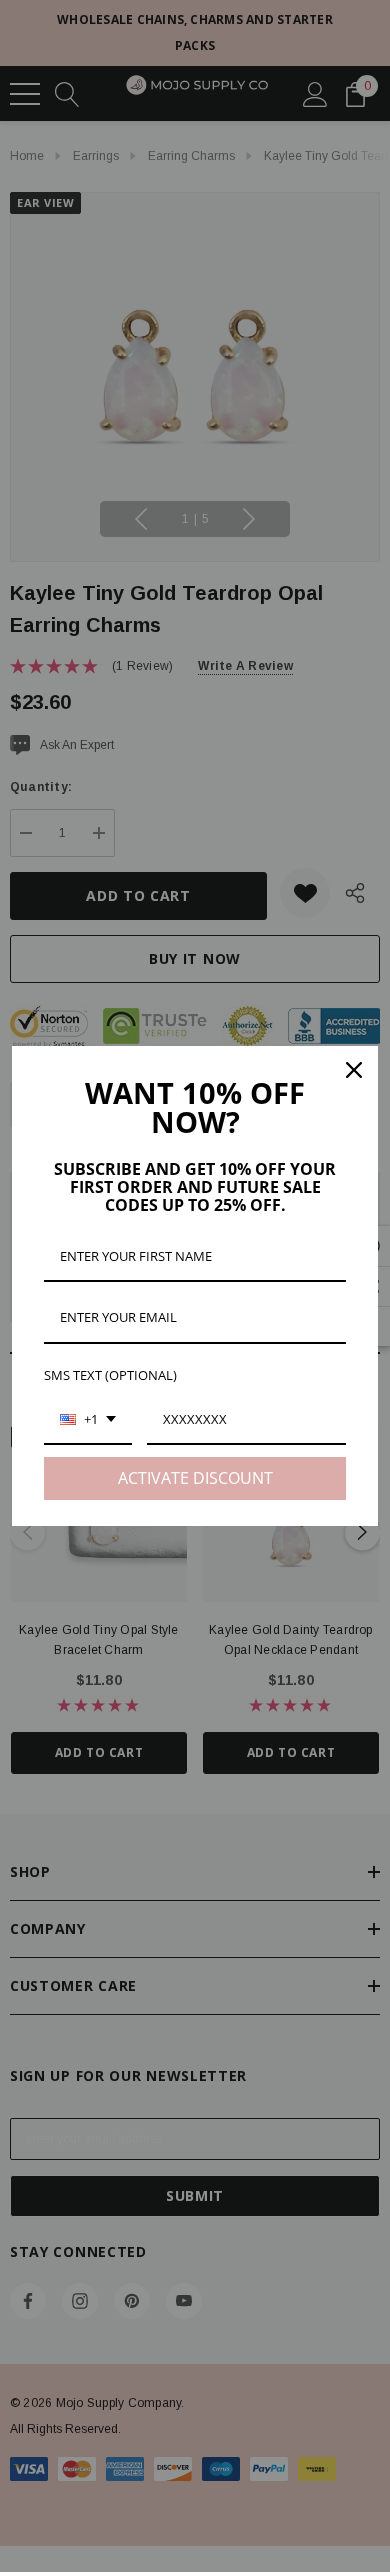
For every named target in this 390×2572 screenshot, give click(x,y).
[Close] (354, 1070)
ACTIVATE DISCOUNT (195, 1478)
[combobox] (88, 1421)
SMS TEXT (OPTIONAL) (110, 1375)
